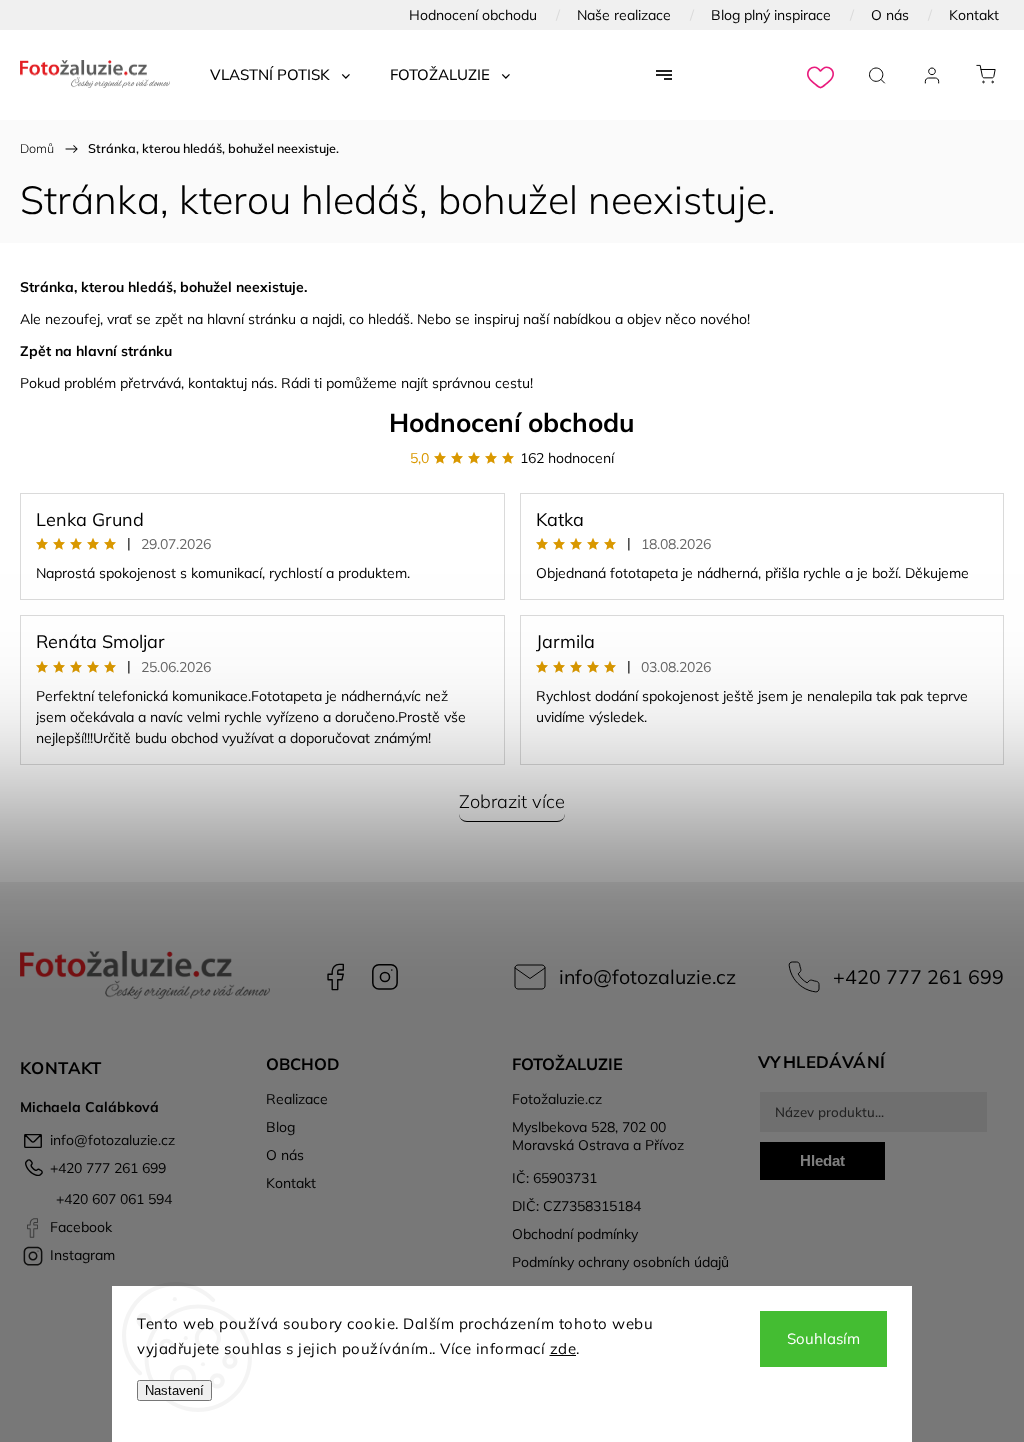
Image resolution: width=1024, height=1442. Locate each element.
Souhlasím (823, 1338)
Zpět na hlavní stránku (96, 351)
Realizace (297, 1099)
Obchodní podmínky (575, 1234)
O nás (890, 15)
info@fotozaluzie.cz (647, 976)
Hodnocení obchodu (473, 15)
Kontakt (974, 15)
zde (563, 1348)
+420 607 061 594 (112, 1199)
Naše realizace (624, 15)
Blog (280, 1127)
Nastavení (174, 1390)
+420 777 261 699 (918, 976)
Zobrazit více (512, 801)
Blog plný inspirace (771, 15)
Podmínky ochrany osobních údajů (620, 1262)
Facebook (335, 977)
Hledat (822, 1160)
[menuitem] (280, 75)
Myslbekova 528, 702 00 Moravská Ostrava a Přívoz (598, 1136)
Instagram (385, 977)
